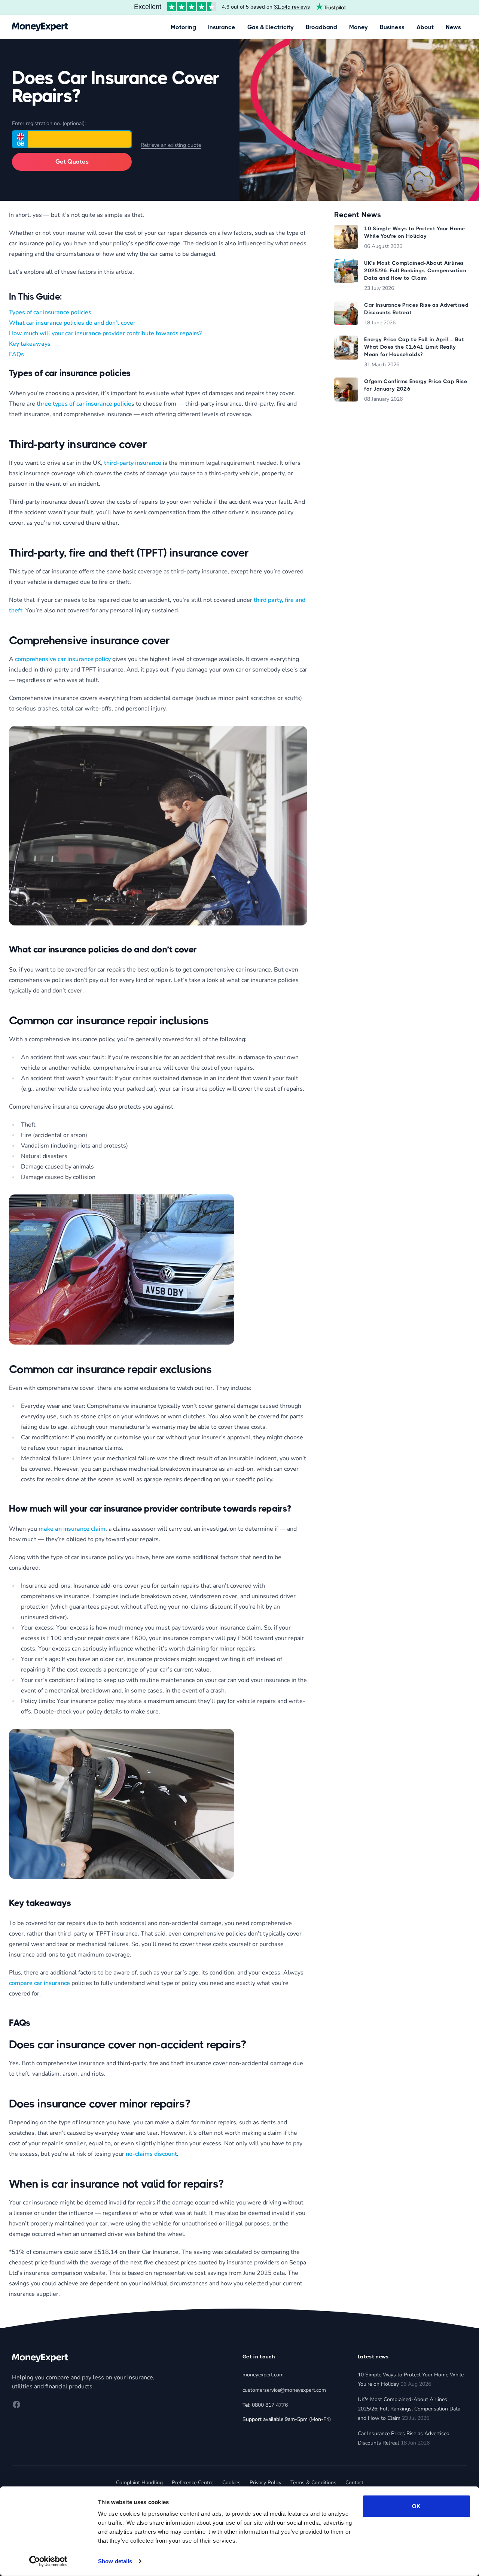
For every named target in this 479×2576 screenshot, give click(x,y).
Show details (115, 2561)
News (453, 27)
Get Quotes (72, 162)
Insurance (222, 27)
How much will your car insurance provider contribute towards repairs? (105, 333)
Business (392, 27)
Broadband (321, 27)
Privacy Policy (266, 2483)
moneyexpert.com (263, 2375)
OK (416, 2506)
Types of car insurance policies (50, 312)
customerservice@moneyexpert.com (284, 2390)
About (425, 27)
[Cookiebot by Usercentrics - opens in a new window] (48, 2561)
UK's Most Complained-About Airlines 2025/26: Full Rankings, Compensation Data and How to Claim (409, 2409)
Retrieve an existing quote (171, 145)
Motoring (183, 27)
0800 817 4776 (270, 2405)
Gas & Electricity (271, 27)
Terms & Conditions (313, 2483)
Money (359, 27)
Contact (354, 2483)
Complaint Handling (139, 2483)
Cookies (231, 2483)
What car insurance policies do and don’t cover (72, 323)
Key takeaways (30, 344)
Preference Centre (193, 2483)
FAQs (16, 354)
